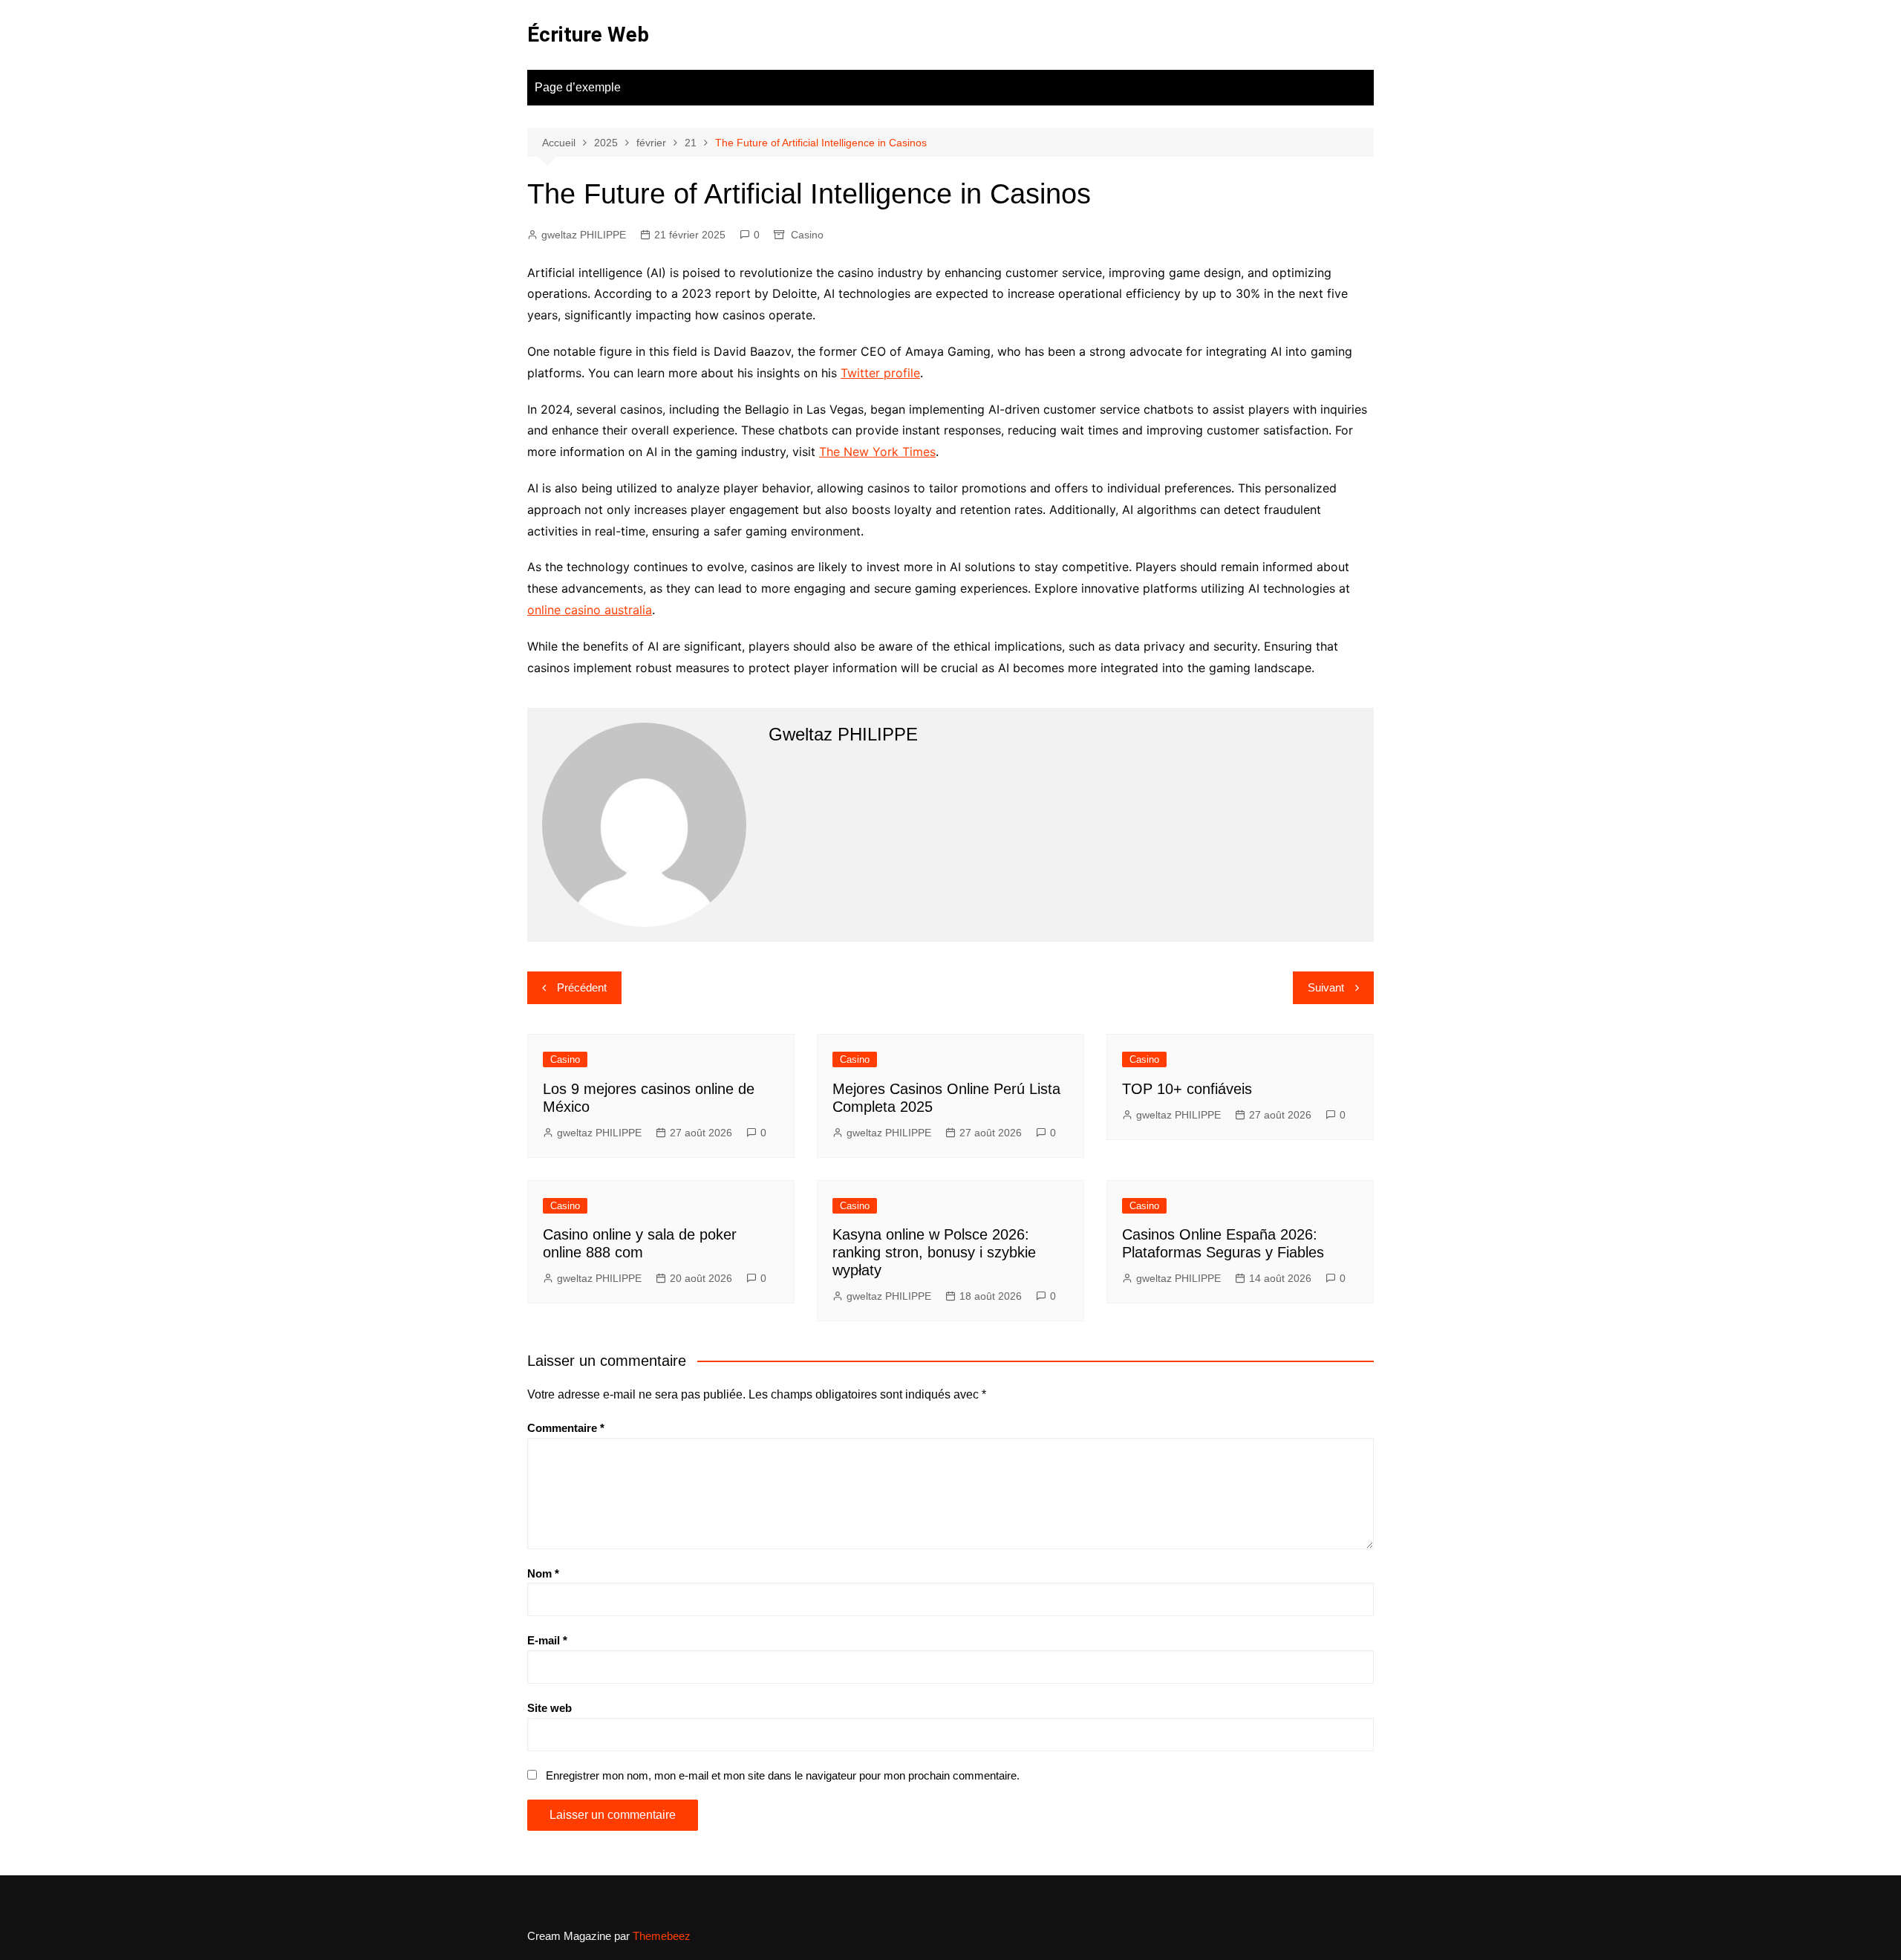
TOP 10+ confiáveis (1187, 1089)
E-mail (547, 1640)
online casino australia (590, 610)
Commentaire (566, 1428)
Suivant (1326, 987)
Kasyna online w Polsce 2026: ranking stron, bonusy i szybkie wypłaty (934, 1252)
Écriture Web (588, 35)
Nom (543, 1573)
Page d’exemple (578, 87)
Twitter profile (880, 373)
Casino (807, 235)
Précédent (582, 987)
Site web (550, 1708)
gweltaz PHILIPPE (584, 235)
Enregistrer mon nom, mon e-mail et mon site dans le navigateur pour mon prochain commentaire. (783, 1775)
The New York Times (877, 452)
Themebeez (662, 1936)
